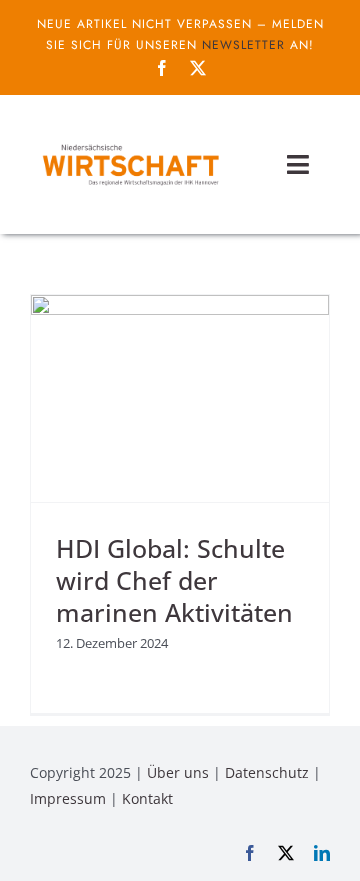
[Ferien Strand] (130, 144)
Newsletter (243, 45)
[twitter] (198, 68)
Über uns (178, 772)
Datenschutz (267, 772)
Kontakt (147, 798)
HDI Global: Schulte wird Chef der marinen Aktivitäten (174, 580)
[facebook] (162, 68)
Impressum (68, 798)
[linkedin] (322, 853)
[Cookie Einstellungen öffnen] (36, 855)
